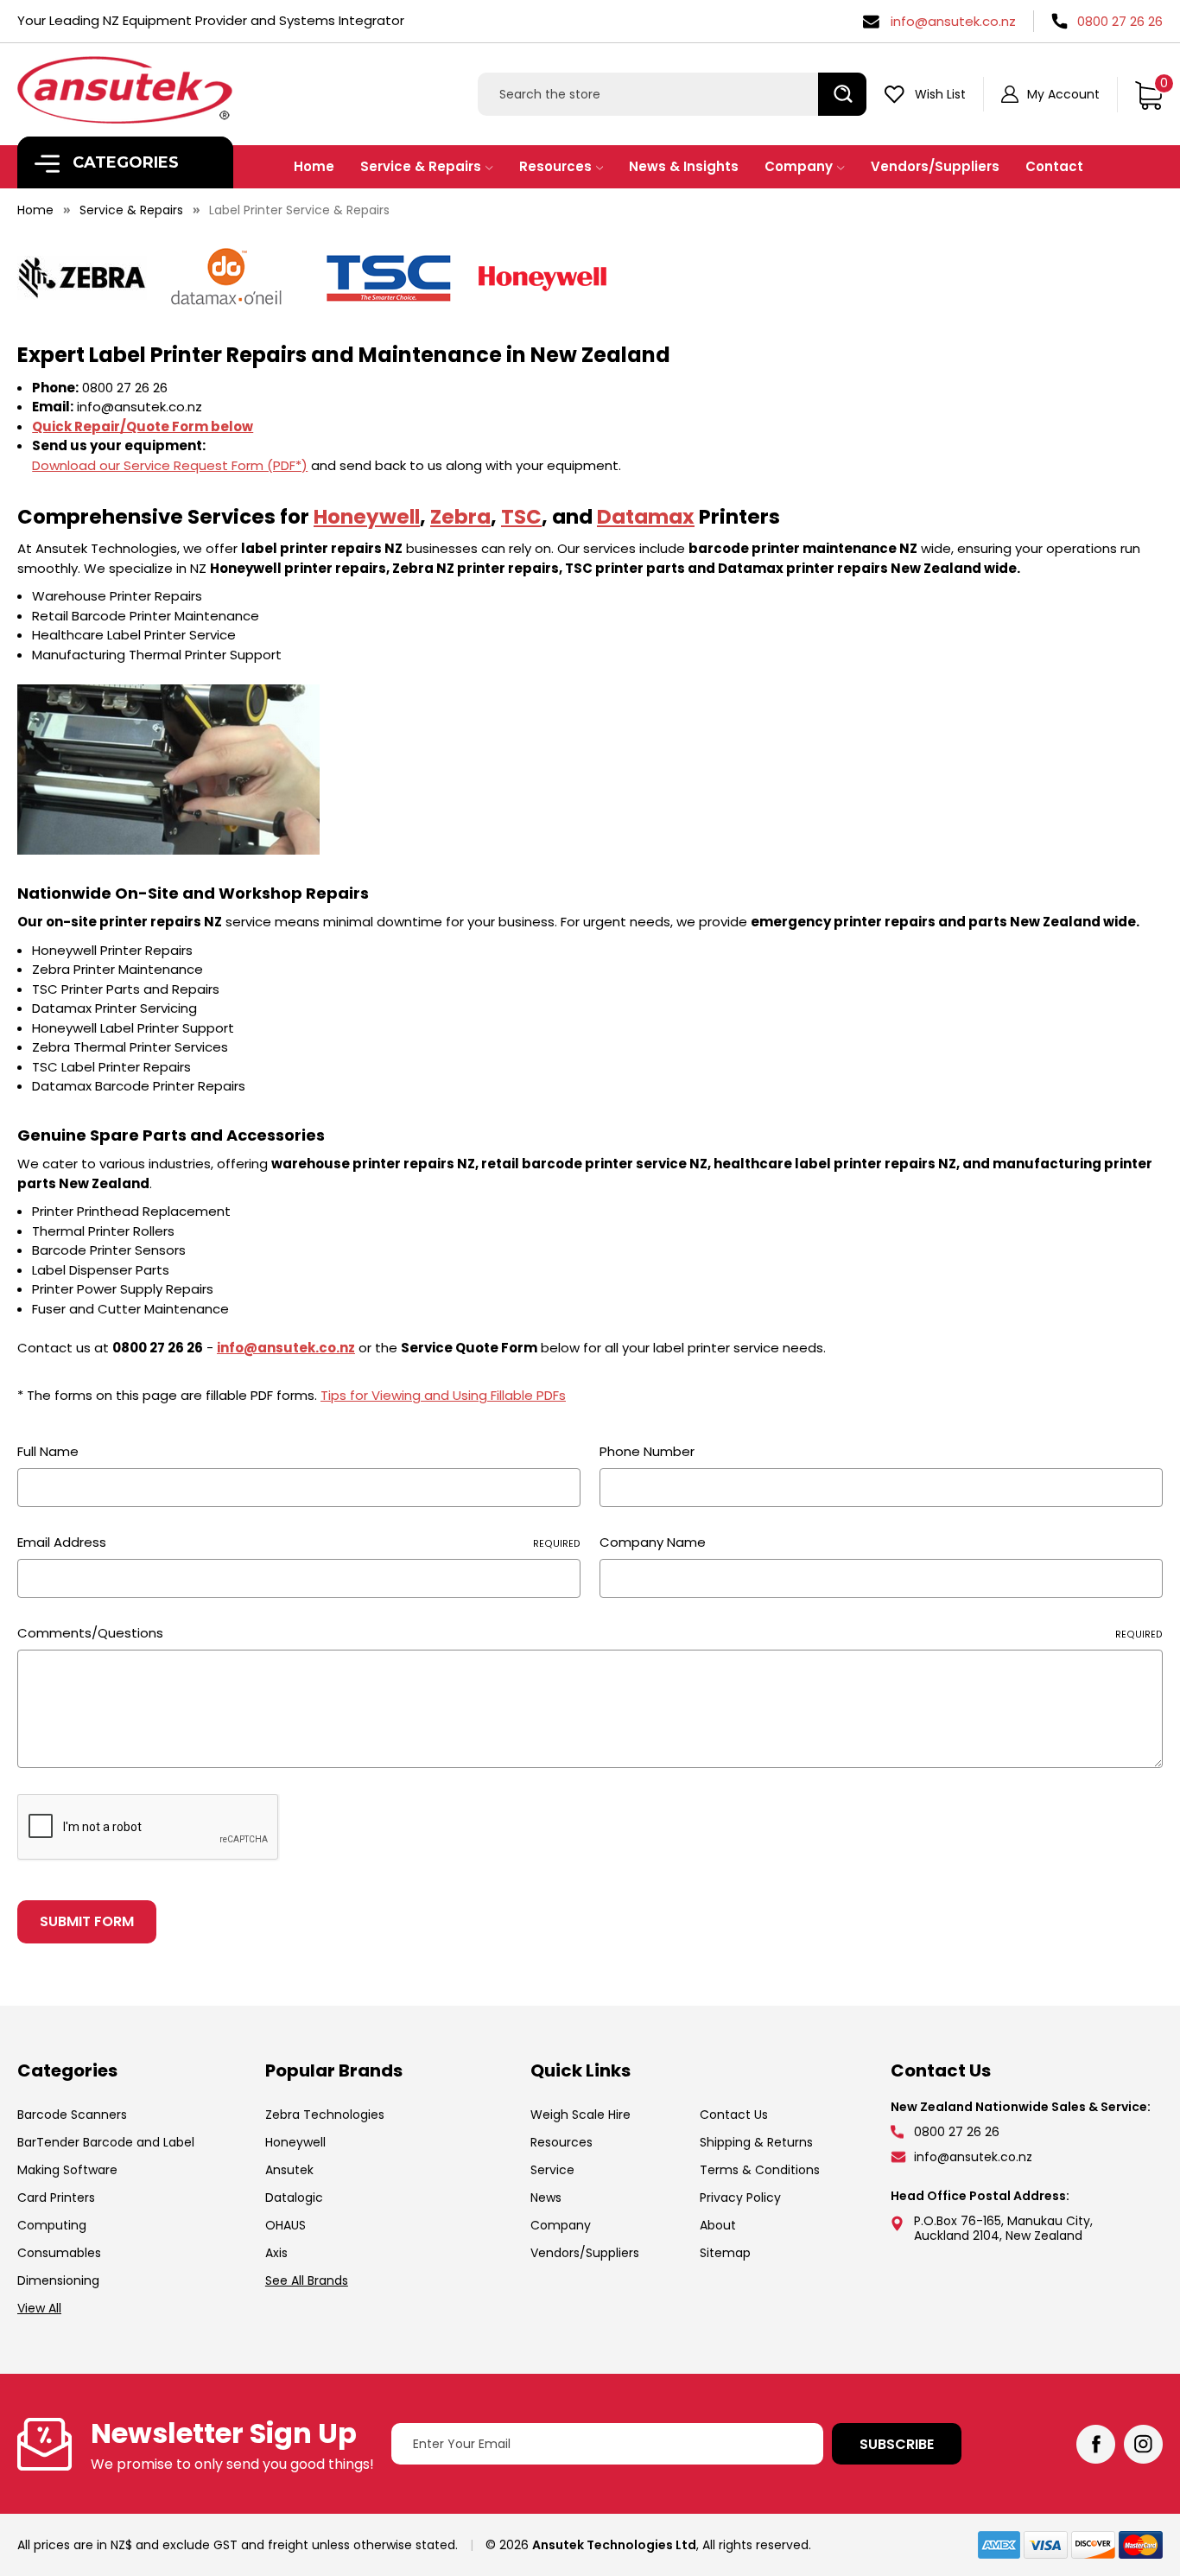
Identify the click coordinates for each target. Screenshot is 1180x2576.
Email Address (299, 1542)
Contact (1054, 166)
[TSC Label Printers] (389, 276)
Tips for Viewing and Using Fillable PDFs (443, 1395)
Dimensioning (58, 2280)
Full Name (48, 1451)
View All (39, 2308)
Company (799, 166)
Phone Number (647, 1451)
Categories (124, 162)
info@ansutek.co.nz (953, 21)
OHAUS (285, 2225)
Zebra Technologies (325, 2115)
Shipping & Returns (756, 2142)
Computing (52, 2225)
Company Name (653, 1542)
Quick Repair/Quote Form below (143, 426)
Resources (555, 166)
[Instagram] (1143, 2444)
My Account (1063, 94)
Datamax (646, 517)
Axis (276, 2253)
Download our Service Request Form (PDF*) (170, 465)
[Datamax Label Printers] (225, 276)
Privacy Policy (740, 2198)
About (718, 2225)
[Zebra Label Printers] (82, 276)
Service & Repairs (421, 166)
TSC (521, 517)
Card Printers (56, 2198)
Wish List (940, 94)
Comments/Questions (590, 1633)
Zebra (460, 517)
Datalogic (294, 2198)
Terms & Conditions (760, 2170)
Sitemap (725, 2253)
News (546, 2198)
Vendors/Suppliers (935, 166)
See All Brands (307, 2280)
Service (552, 2170)
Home (314, 166)
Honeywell (367, 517)
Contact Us (734, 2115)
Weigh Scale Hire (580, 2115)
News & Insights (684, 166)
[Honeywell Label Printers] (542, 276)
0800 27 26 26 (1120, 21)
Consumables (59, 2253)
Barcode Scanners (72, 2115)
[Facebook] (1096, 2444)
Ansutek (289, 2170)
